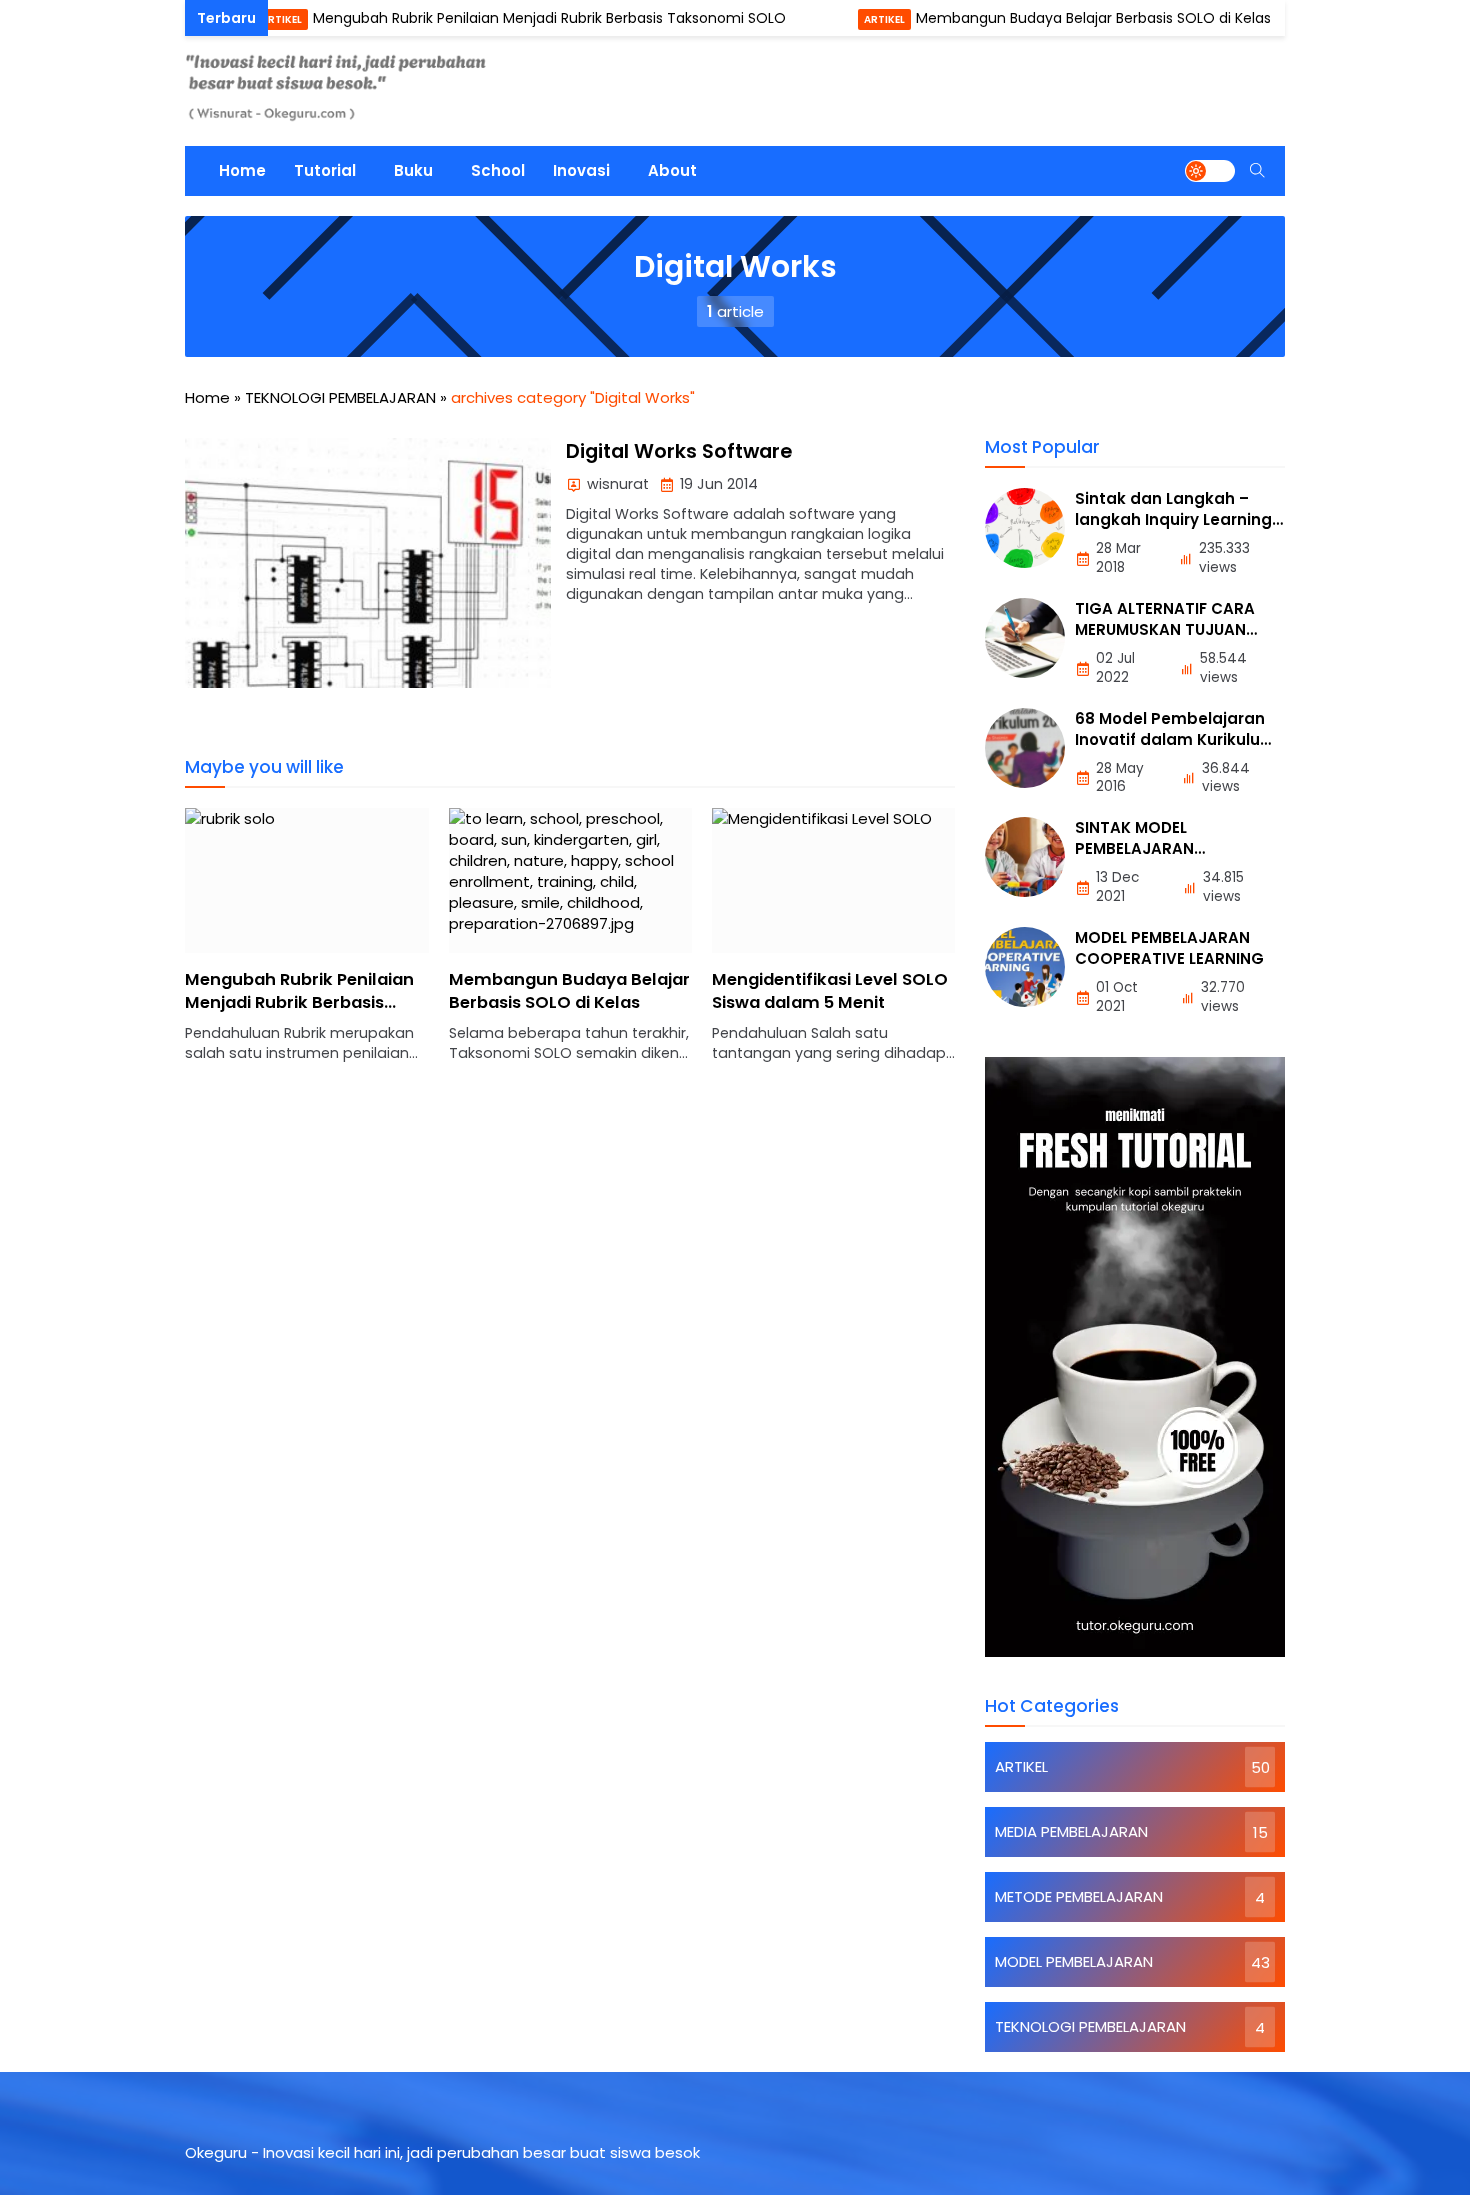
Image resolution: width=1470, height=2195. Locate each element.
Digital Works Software (679, 451)
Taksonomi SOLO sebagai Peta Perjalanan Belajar (820, 991)
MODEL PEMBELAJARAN (1074, 1961)
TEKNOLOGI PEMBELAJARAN (1090, 2026)
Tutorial (325, 170)
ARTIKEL (220, 19)
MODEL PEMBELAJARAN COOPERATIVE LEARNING (1169, 948)
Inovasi (581, 170)
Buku (413, 170)
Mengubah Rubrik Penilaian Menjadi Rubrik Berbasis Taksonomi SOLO (488, 18)
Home (242, 170)
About (672, 170)
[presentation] (260, 946)
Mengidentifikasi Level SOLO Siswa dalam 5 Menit (567, 991)
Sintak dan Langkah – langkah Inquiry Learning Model (1173, 519)
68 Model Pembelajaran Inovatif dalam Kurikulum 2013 (1175, 739)
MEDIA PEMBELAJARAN (1071, 1831)
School (498, 170)
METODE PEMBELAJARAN (1079, 1896)
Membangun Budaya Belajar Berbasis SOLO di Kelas (1032, 18)
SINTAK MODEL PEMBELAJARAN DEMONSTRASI (1134, 848)
